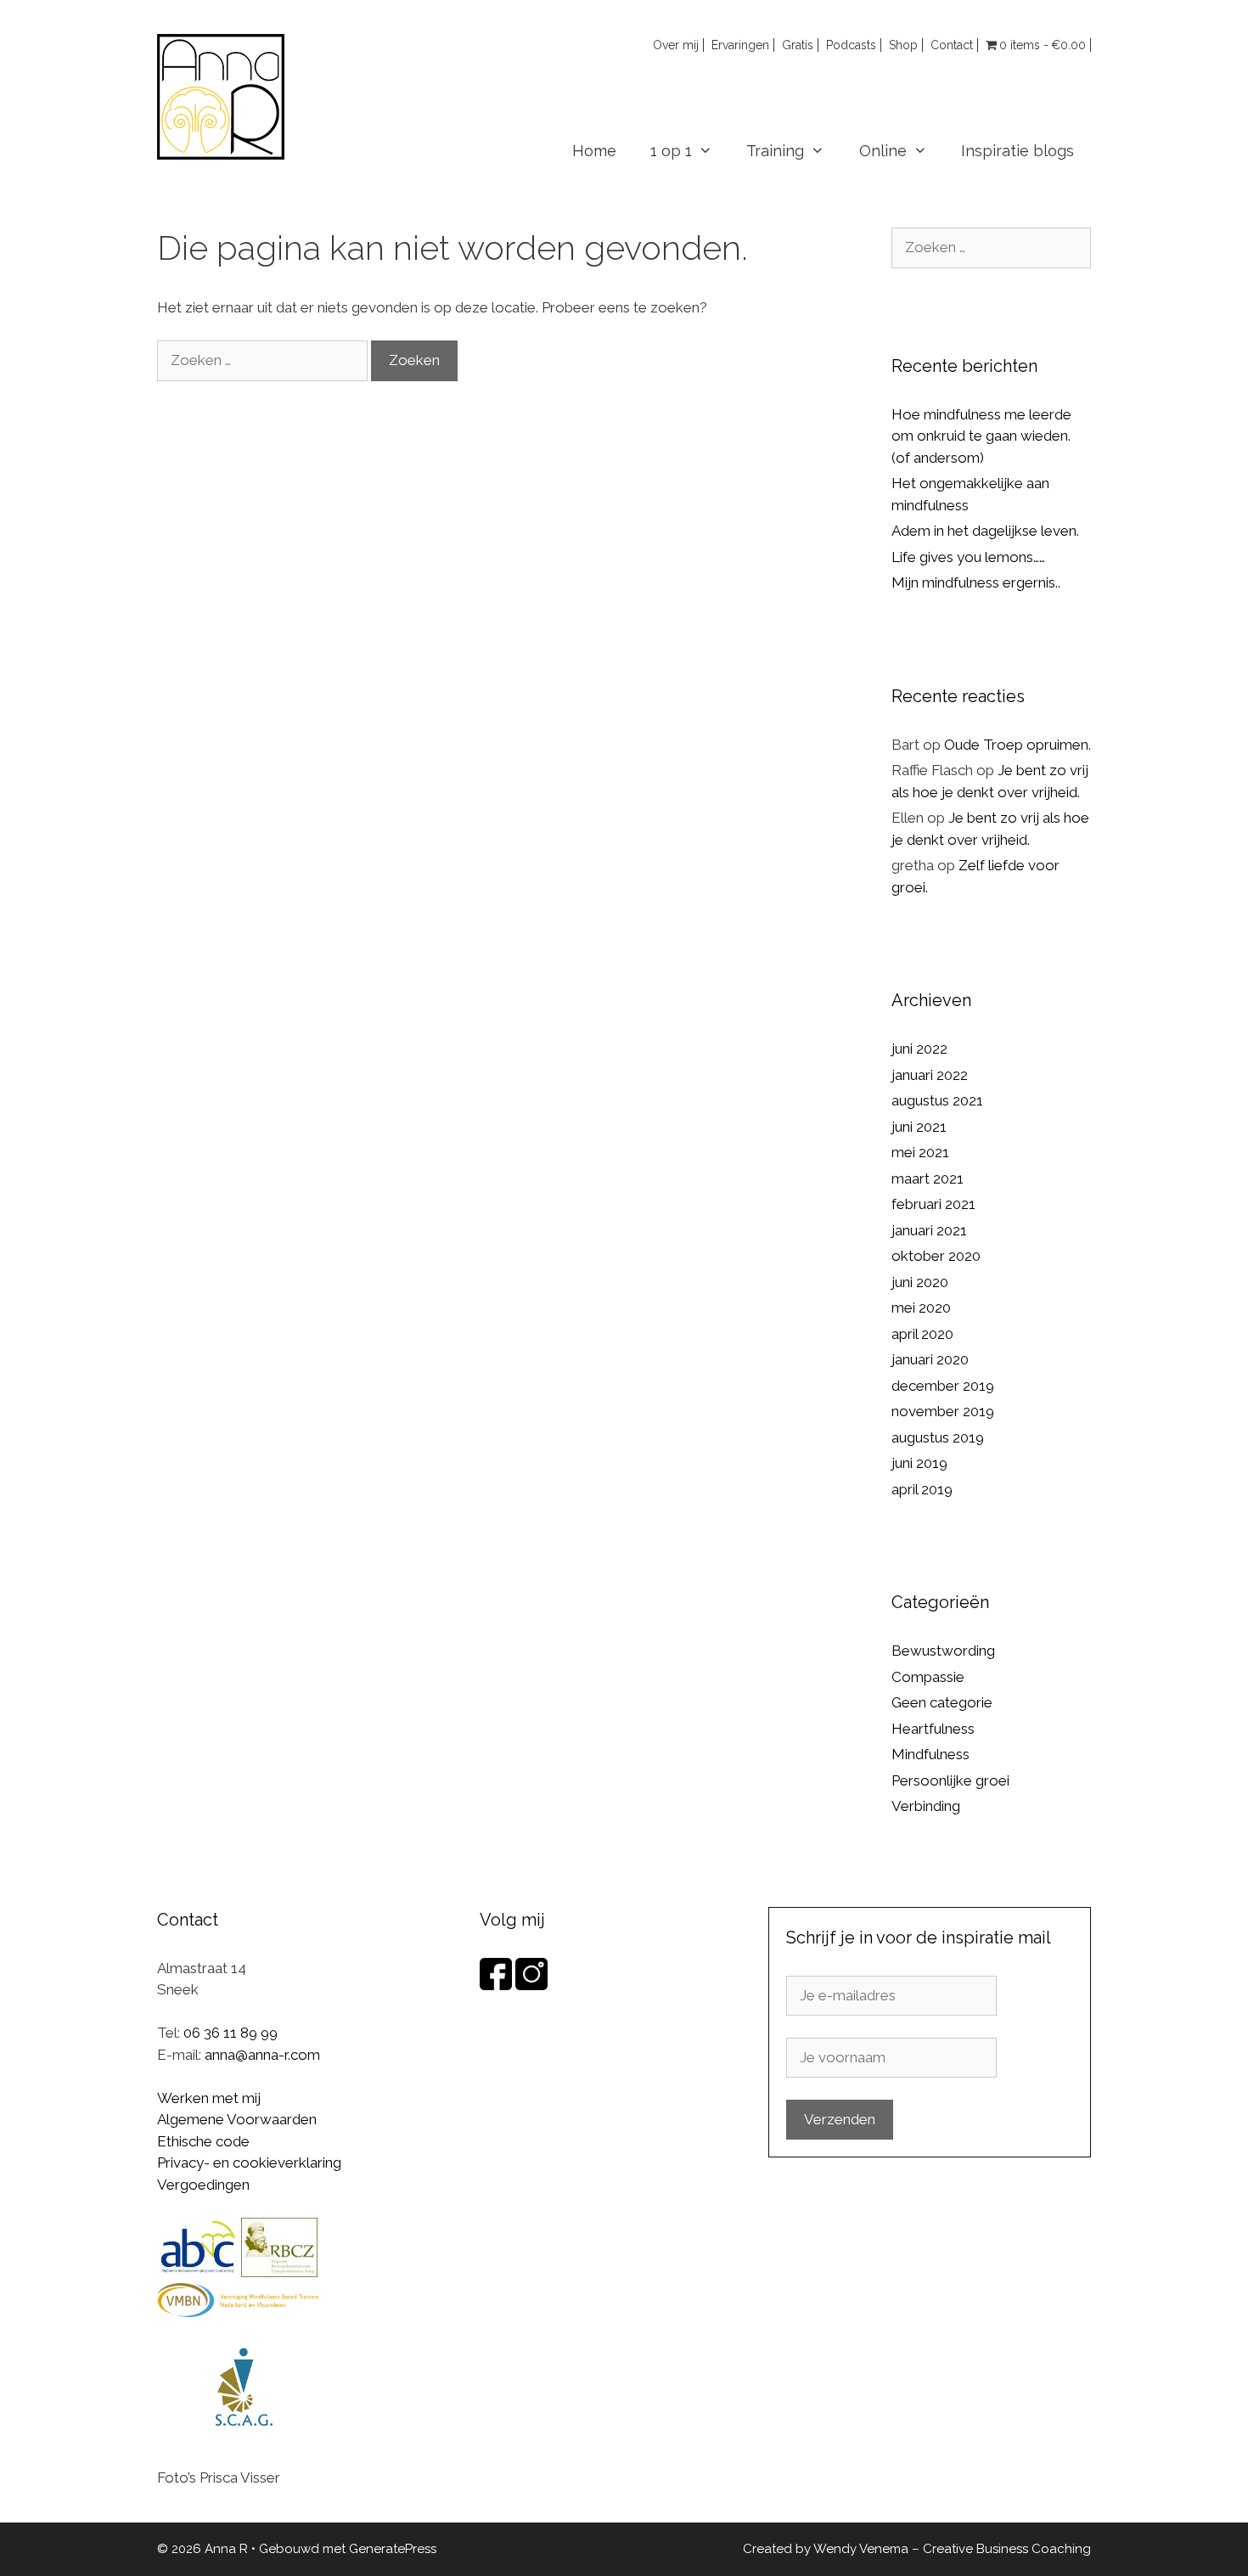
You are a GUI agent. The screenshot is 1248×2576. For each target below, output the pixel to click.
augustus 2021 (937, 1100)
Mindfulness (930, 1754)
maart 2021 (928, 1178)
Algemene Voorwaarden (237, 2119)
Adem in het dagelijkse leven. (985, 531)
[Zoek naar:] (264, 360)
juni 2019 (919, 1463)
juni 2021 (919, 1127)
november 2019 (943, 1411)
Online (883, 151)
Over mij (676, 45)
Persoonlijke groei (950, 1780)
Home (594, 151)
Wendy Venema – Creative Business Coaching (952, 2549)
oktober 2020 (936, 1256)
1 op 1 (671, 151)
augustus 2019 (938, 1437)
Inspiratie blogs (1018, 151)
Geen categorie (942, 1702)
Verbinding (926, 1806)
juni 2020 (920, 1282)
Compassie (928, 1677)
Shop (903, 45)
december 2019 (943, 1386)
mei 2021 (920, 1152)
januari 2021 (929, 1230)
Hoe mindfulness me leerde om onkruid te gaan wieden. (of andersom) (981, 436)
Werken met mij (209, 2098)
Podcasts (851, 45)
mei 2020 (921, 1308)
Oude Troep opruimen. (1018, 745)
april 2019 (922, 1489)
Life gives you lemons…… (968, 557)
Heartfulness (933, 1729)
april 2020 (922, 1334)
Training (775, 151)
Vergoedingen (203, 2185)
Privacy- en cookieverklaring (249, 2163)
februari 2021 (933, 1204)
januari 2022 (930, 1075)
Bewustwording (943, 1651)
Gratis (798, 45)
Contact (952, 45)
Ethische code (203, 2141)
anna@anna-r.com (262, 2055)
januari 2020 (930, 1359)
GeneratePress (393, 2549)
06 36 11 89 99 (230, 2033)
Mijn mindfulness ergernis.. (976, 582)
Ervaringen (740, 45)
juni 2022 (919, 1049)
